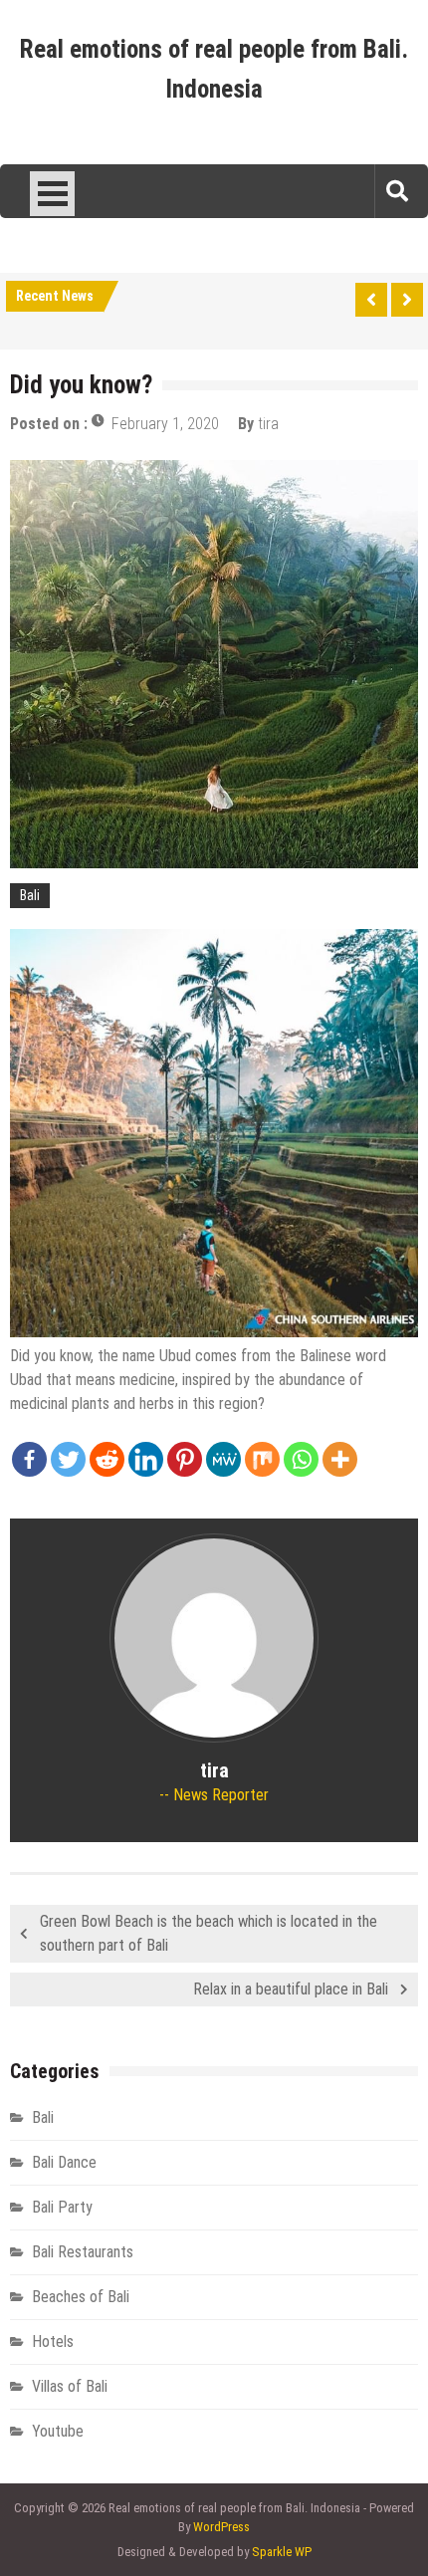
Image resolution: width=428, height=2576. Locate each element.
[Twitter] (68, 1459)
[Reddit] (107, 1459)
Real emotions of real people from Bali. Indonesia (214, 69)
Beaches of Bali (81, 2297)
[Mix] (262, 1459)
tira (268, 424)
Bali (30, 895)
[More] (340, 1459)
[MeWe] (223, 1459)
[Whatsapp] (301, 1459)
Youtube (58, 2431)
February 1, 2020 (165, 424)
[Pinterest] (185, 1459)
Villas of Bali (70, 2386)
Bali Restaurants (83, 2252)
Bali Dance (64, 2162)
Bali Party (62, 2207)
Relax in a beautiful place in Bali (291, 1989)
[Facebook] (29, 1459)
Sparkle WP (282, 2552)
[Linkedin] (146, 1459)
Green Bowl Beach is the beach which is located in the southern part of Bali (209, 1933)
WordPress (221, 2527)
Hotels (53, 2342)
